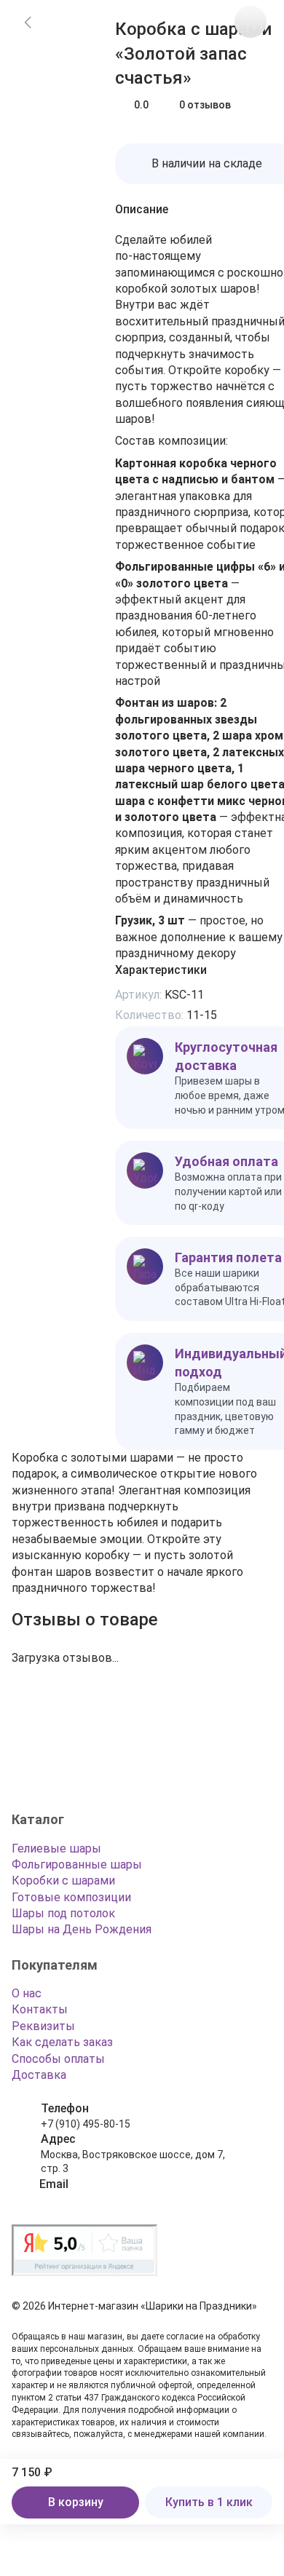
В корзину (76, 2502)
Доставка (39, 2075)
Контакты (40, 2009)
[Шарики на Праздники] (57, 1767)
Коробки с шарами (63, 1881)
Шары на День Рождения (82, 1929)
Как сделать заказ (62, 2042)
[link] (28, 22)
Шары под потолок (63, 1913)
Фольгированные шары (77, 1864)
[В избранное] (251, 22)
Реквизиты (43, 2026)
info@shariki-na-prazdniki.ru (105, 2199)
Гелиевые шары (56, 1848)
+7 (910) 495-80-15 (86, 2124)
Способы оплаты (58, 2059)
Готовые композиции (71, 1897)
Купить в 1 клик (209, 2502)
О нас (27, 1993)
